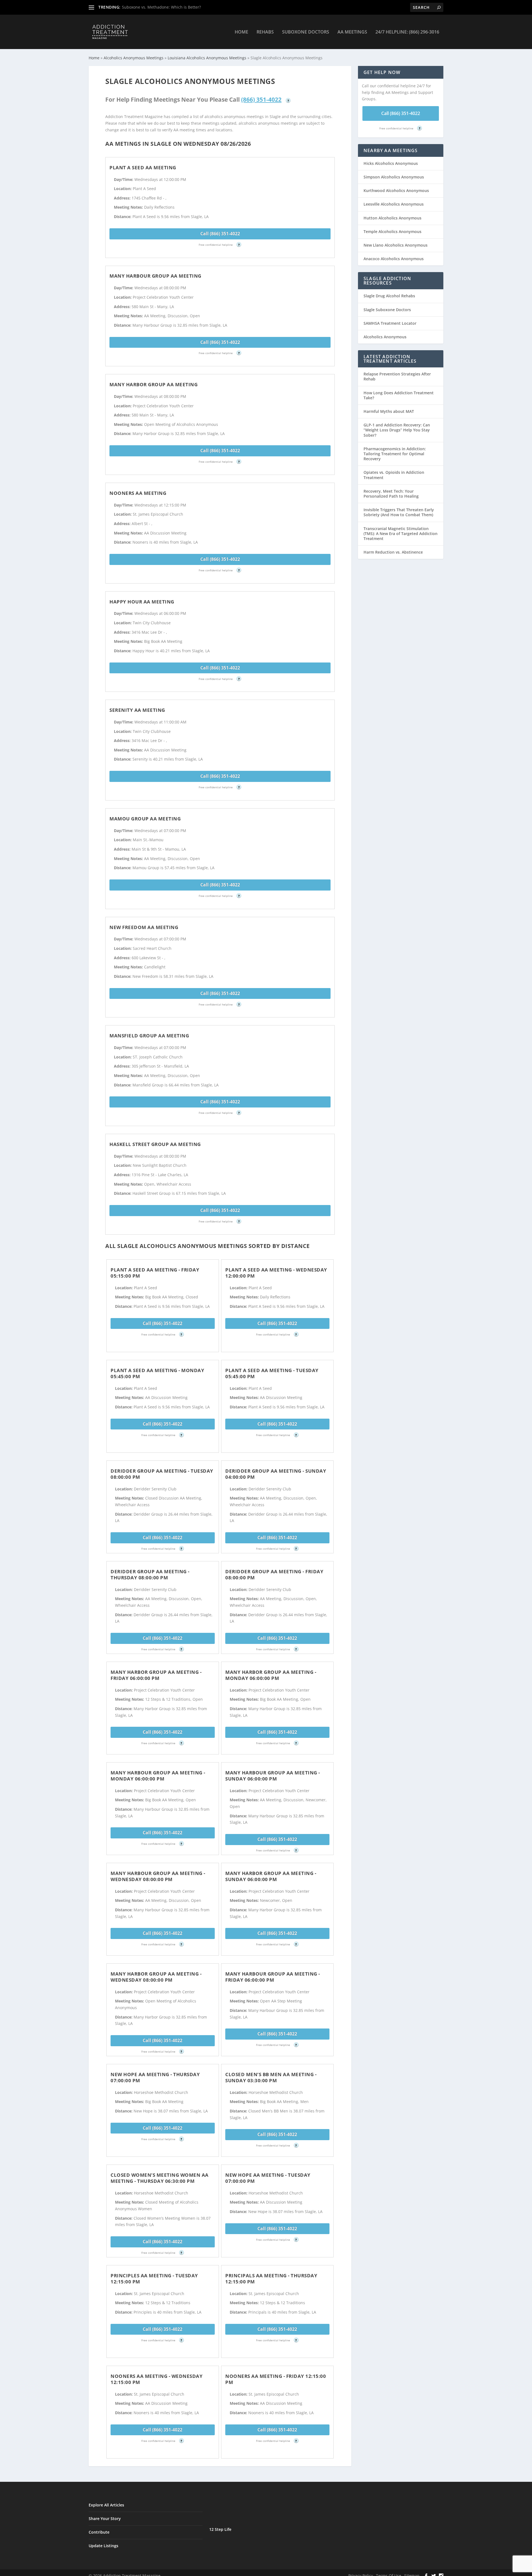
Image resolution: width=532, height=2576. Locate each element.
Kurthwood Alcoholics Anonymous (396, 190)
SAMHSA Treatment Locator (390, 323)
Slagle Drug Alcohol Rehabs (389, 296)
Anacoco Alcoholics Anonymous (394, 259)
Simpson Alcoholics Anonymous (394, 177)
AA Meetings (352, 32)
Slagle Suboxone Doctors (387, 310)
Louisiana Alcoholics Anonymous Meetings (207, 58)
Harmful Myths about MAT (389, 411)
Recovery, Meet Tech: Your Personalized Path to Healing (391, 494)
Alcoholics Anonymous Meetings (134, 58)
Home (241, 32)
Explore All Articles (106, 2505)
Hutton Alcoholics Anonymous (392, 218)
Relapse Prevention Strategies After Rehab (397, 376)
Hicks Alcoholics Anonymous (391, 163)
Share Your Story (105, 2519)
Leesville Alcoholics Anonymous (394, 204)
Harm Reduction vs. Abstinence (393, 552)
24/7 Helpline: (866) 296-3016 (407, 32)
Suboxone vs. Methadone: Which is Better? (161, 7)
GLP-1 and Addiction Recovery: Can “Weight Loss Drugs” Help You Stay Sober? (397, 430)
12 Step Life (220, 2529)
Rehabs (265, 32)
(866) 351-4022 (261, 99)
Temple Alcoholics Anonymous (392, 231)
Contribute (99, 2532)
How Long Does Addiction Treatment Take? (399, 395)
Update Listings (103, 2546)
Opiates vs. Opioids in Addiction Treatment (394, 475)
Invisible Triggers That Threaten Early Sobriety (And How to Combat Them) (399, 512)
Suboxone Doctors (306, 32)
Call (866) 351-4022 (220, 234)
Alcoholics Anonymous (385, 337)
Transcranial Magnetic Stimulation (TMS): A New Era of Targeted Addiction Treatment (401, 534)
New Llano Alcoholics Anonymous (396, 245)
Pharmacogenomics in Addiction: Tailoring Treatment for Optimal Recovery (395, 454)
